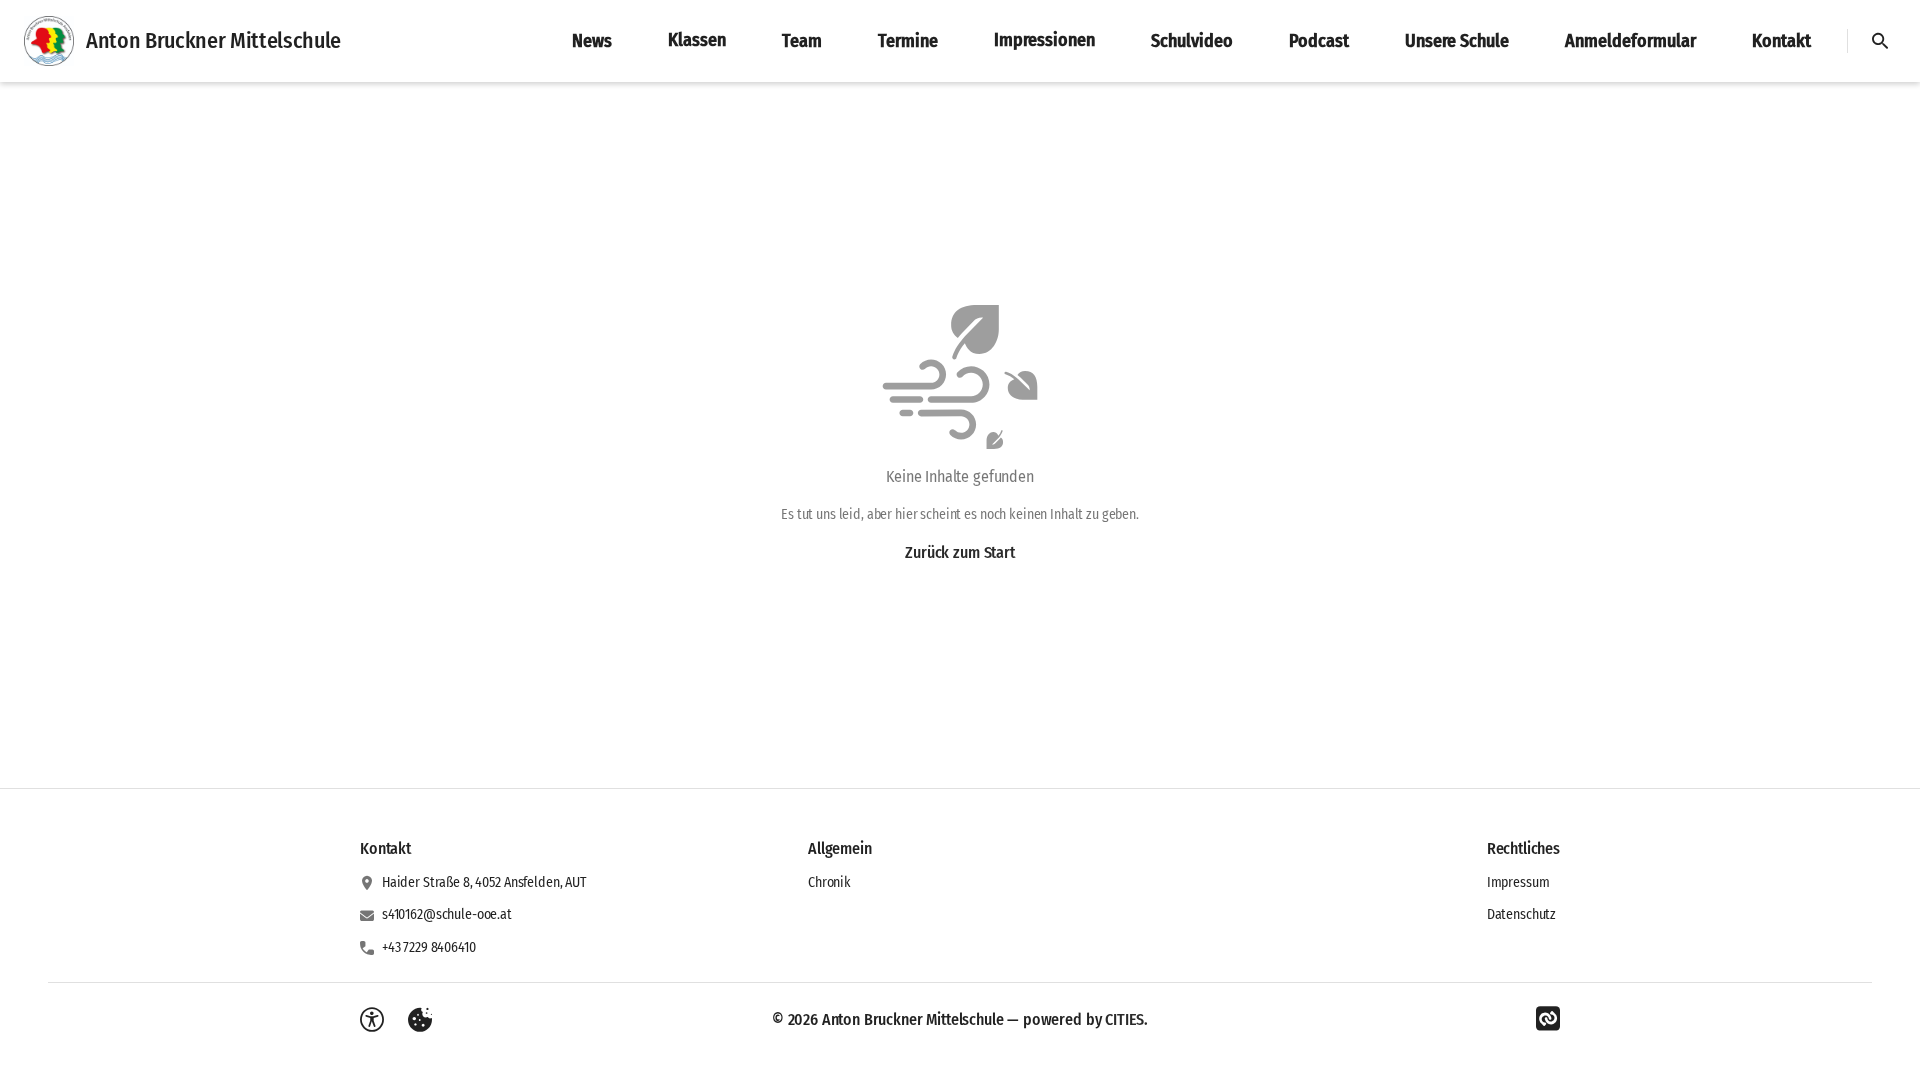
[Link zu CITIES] (1548, 1019)
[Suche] (1880, 41)
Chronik (829, 882)
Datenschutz (1521, 914)
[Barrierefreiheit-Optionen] (372, 1020)
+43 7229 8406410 (429, 947)
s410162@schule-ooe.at (447, 914)
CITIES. (1126, 1019)
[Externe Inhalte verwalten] (420, 1020)
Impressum (1518, 882)
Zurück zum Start (959, 552)
